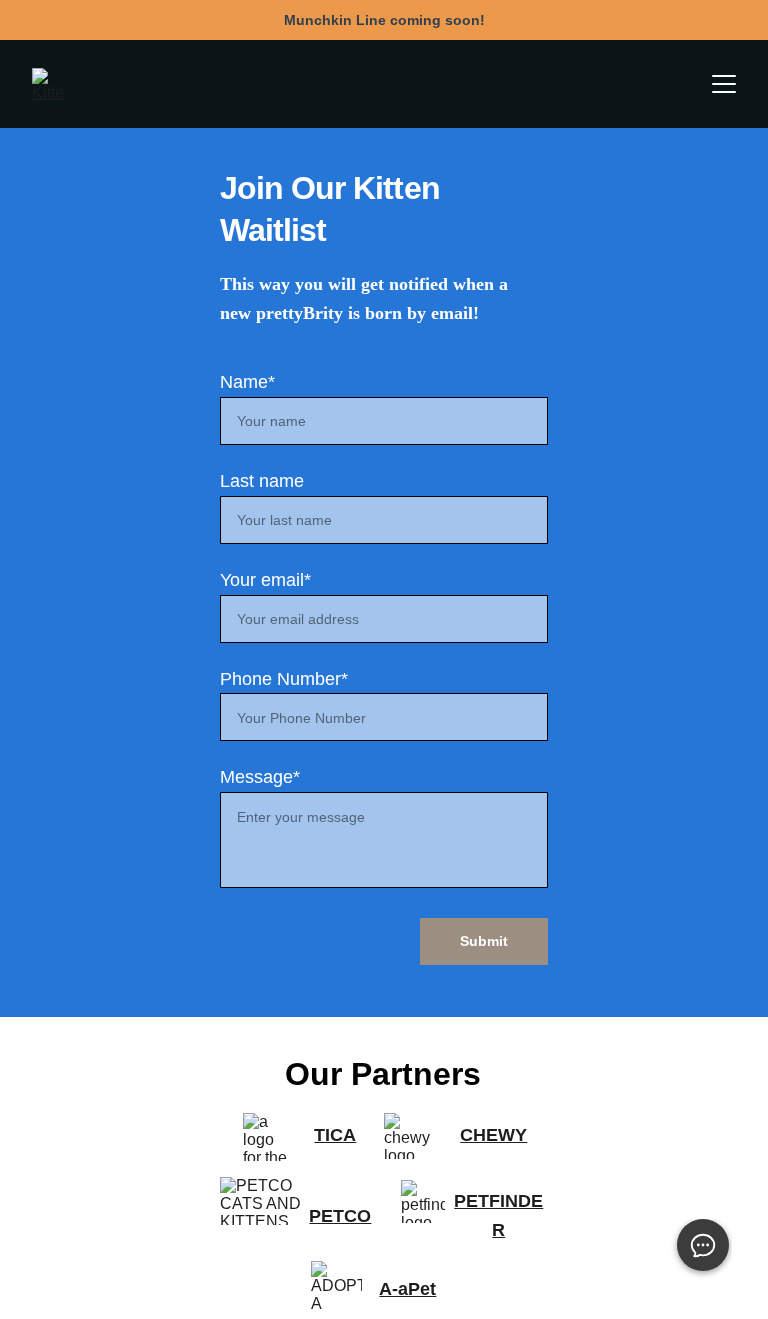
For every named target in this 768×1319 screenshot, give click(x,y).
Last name (262, 481)
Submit (484, 941)
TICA (335, 1135)
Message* (260, 777)
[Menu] (724, 84)
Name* (247, 382)
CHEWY (493, 1135)
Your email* (265, 580)
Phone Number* (284, 679)
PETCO (340, 1216)
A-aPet (407, 1289)
